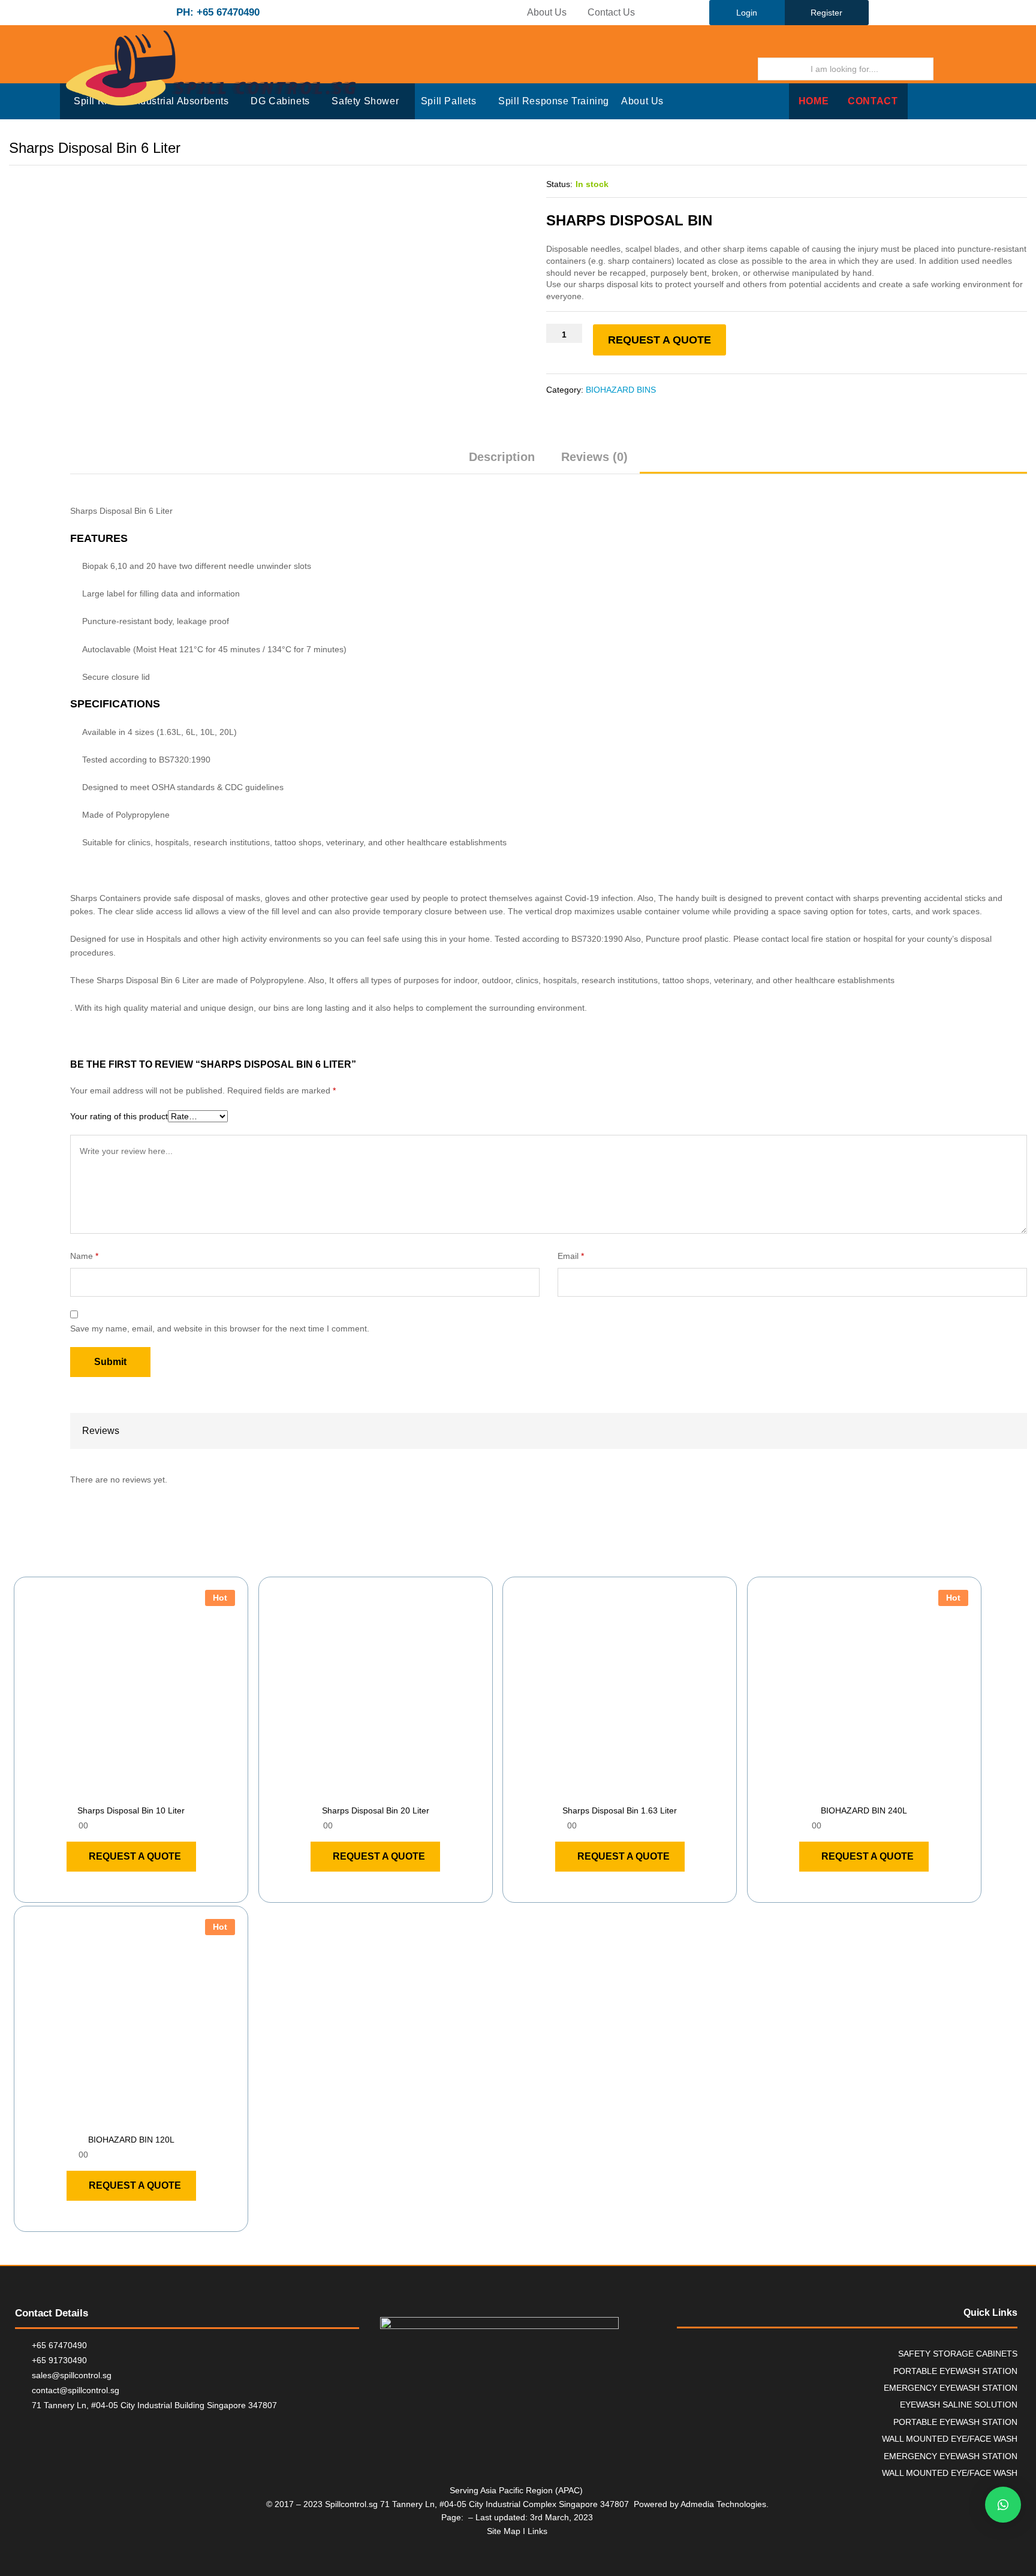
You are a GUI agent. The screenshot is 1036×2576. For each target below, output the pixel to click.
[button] (1003, 2505)
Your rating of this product (119, 1116)
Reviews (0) (594, 457)
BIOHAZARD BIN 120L (131, 2140)
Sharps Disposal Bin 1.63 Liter (620, 1810)
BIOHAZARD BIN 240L (864, 1810)
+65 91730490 (59, 2360)
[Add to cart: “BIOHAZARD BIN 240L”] (850, 1791)
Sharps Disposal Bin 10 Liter (131, 1810)
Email (571, 1256)
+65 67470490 (59, 2345)
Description (502, 457)
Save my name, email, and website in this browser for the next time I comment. (220, 1328)
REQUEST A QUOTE (659, 340)
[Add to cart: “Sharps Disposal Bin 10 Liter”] (118, 1791)
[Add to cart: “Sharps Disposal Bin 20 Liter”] (362, 1791)
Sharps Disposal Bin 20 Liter (376, 1810)
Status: (559, 184)
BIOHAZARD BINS (621, 390)
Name (84, 1256)
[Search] (950, 69)
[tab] (502, 462)
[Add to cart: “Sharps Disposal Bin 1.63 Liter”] (606, 1791)
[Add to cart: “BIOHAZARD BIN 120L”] (118, 2120)
